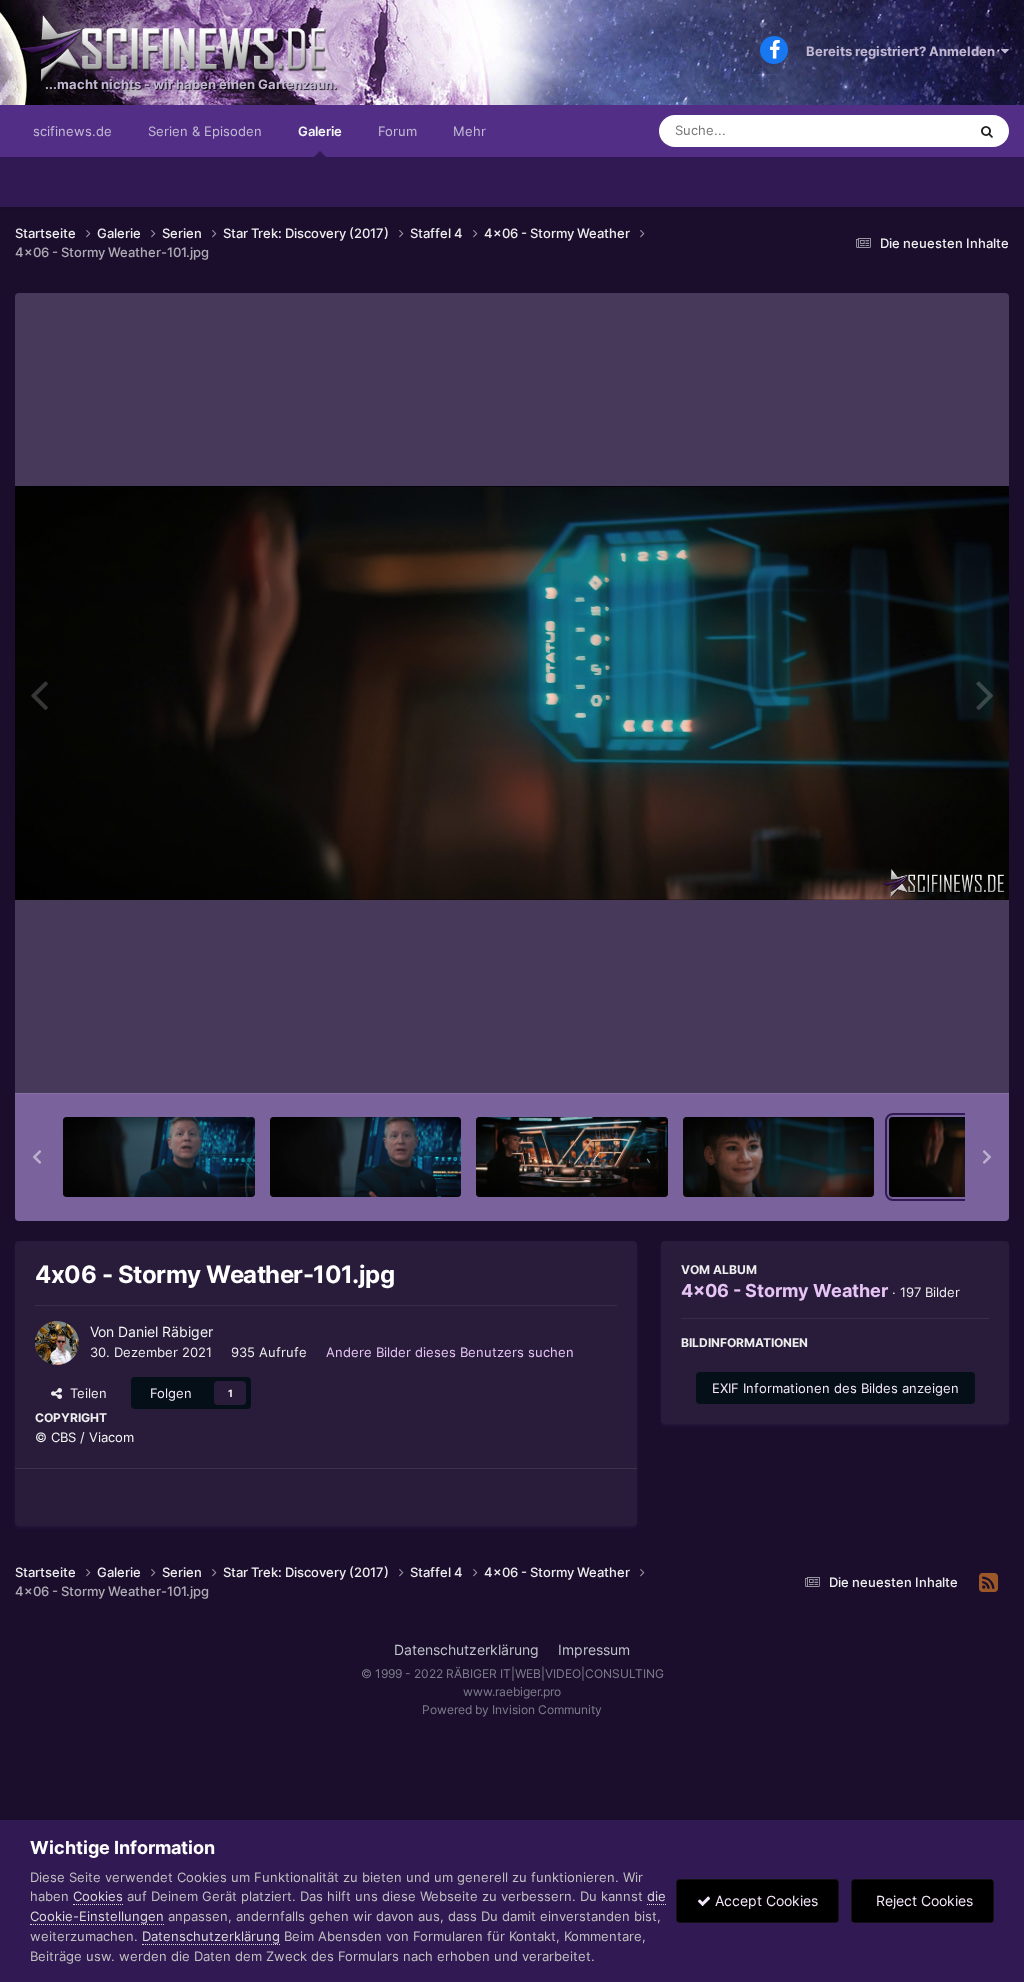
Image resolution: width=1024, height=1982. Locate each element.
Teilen (84, 1393)
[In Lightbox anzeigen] (512, 693)
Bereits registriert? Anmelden (903, 51)
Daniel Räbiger (165, 1331)
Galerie (320, 131)
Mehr (469, 131)
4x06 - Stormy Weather (784, 1290)
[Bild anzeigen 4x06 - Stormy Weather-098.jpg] (366, 1157)
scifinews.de (72, 131)
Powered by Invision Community (512, 1709)
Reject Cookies (922, 1900)
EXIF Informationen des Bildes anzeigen (835, 1388)
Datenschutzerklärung (466, 1649)
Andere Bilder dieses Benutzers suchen (450, 1352)
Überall (918, 130)
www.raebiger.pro (512, 1691)
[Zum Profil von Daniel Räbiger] (57, 1343)
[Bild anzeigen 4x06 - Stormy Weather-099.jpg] (572, 1157)
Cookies (98, 1896)
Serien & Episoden (205, 131)
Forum (397, 131)
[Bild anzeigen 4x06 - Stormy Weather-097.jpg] (159, 1157)
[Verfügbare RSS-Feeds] (988, 1583)
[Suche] (987, 131)
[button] (37, 1157)
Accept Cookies (764, 1900)
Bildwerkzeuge (918, 1057)
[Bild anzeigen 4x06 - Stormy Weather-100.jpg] (779, 1157)
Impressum (594, 1649)
